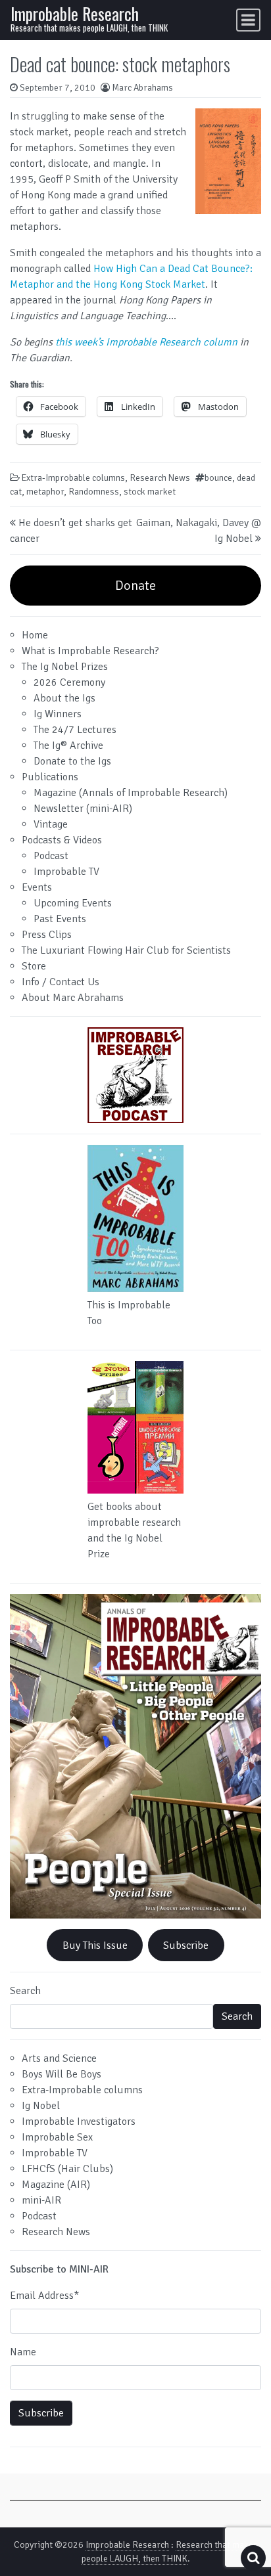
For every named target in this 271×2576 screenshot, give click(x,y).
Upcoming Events (73, 903)
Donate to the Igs (72, 761)
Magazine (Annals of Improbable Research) (131, 793)
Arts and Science (59, 2058)
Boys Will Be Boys (62, 2074)
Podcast (51, 856)
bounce (218, 478)
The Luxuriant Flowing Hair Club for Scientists (126, 950)
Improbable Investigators (79, 2121)
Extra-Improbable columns (73, 478)
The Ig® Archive (68, 745)
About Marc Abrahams (73, 998)
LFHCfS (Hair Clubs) (67, 2169)
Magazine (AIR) (56, 2185)
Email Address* (44, 2296)
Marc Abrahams (142, 88)
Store (34, 966)
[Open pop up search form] (253, 2558)
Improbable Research (75, 13)
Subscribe (186, 1945)
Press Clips (47, 935)
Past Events (60, 919)
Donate (135, 586)
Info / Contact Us (61, 982)
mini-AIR (41, 2200)
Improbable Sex (57, 2137)
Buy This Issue (95, 1945)
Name (23, 2352)
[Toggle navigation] (248, 20)
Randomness (94, 492)
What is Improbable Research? (90, 651)
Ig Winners (58, 714)
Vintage (51, 824)
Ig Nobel (41, 2106)
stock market (150, 492)
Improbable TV (66, 872)
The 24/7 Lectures (75, 730)
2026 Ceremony (69, 682)
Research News (160, 478)
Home (35, 635)
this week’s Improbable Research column (146, 342)
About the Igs (64, 698)
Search (25, 1991)
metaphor (45, 492)
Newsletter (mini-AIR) (83, 809)
